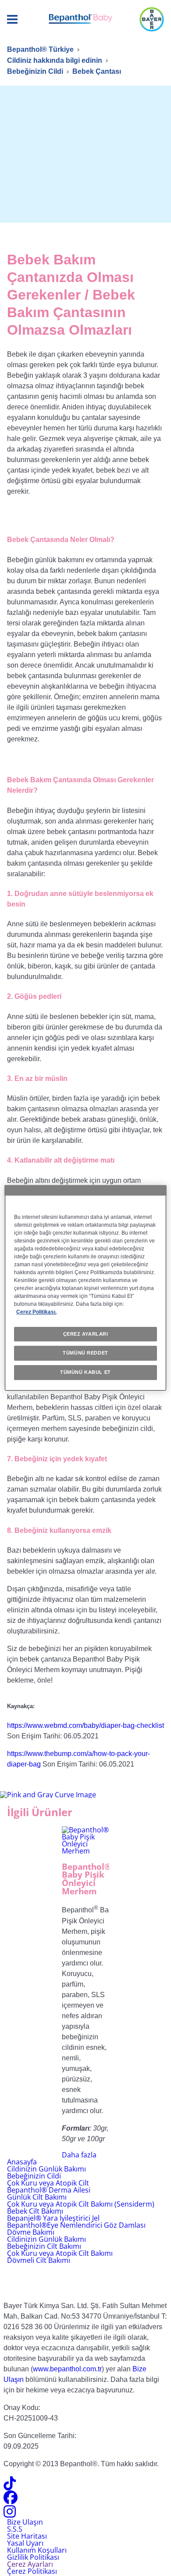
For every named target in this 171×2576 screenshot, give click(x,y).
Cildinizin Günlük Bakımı (46, 2169)
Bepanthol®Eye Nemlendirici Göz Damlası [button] (76, 2225)
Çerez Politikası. (36, 1312)
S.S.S (15, 2529)
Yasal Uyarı (25, 2543)
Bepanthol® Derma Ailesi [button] (49, 2190)
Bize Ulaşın (25, 2522)
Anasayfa (22, 2162)
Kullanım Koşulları (37, 2550)
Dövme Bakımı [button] (31, 2232)
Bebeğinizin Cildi (35, 71)
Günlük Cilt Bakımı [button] (37, 2197)
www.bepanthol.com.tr (67, 2369)
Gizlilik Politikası (33, 2557)
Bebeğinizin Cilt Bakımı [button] (44, 2246)
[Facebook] (11, 2500)
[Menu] (12, 20)
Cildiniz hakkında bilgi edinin (55, 60)
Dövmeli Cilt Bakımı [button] (39, 2260)
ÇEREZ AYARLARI (86, 1334)
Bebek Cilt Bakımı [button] (35, 2211)
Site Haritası (27, 2536)
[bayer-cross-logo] (152, 19)
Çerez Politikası (32, 2571)
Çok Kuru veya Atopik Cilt (48, 2183)
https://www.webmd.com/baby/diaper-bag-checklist (85, 1726)
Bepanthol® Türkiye (40, 49)
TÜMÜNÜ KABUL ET (85, 1372)
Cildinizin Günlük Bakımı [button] (46, 2239)
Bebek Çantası (97, 71)
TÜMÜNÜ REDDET (85, 1353)
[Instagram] (10, 2514)
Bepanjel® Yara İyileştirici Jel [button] (53, 2218)
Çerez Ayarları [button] (30, 2564)
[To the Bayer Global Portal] (85, 2279)
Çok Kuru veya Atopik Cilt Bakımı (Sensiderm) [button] (81, 2204)
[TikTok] (10, 2486)
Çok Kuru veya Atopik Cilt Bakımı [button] (60, 2253)
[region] (86, 1288)
